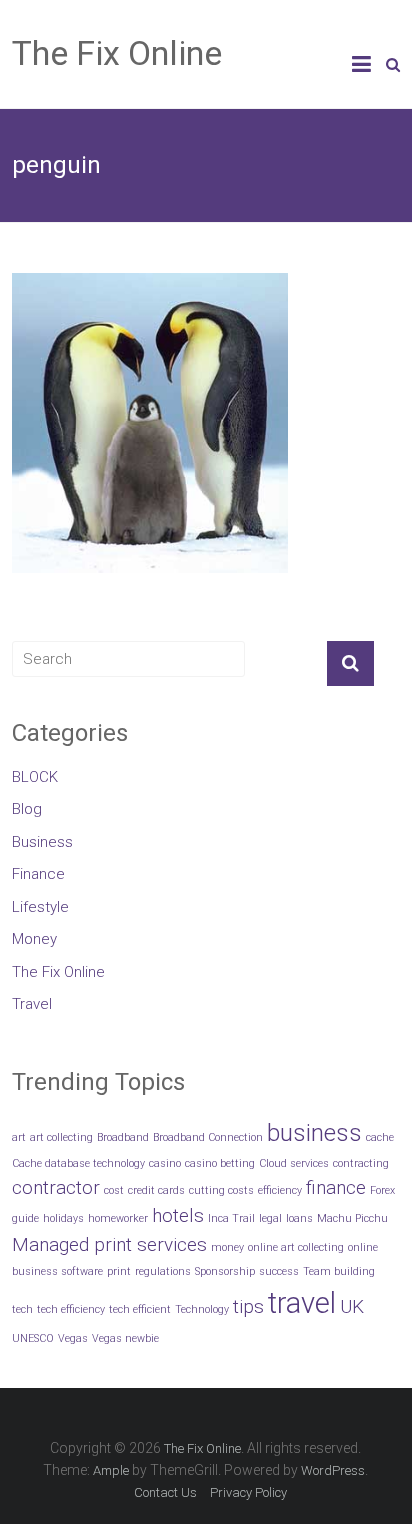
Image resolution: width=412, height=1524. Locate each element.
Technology (202, 1309)
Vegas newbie (125, 1338)
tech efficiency (71, 1309)
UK (352, 1306)
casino (165, 1163)
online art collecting (296, 1247)
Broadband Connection (208, 1137)
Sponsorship (225, 1271)
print (119, 1271)
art (19, 1137)
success (279, 1271)
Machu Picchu (352, 1218)
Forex (382, 1190)
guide (25, 1218)
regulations (163, 1271)
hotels (178, 1215)
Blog (27, 809)
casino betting (220, 1163)
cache (380, 1137)
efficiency (280, 1190)
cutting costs (221, 1190)
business (314, 1132)
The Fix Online (117, 53)
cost (114, 1190)
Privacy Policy (248, 1492)
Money (34, 939)
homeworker (118, 1218)
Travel (32, 1004)
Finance (38, 874)
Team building (339, 1271)
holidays (63, 1218)
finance (336, 1187)
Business (42, 842)
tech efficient (140, 1309)
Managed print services (109, 1244)
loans (299, 1218)
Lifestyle (40, 907)
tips (248, 1306)
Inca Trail (231, 1218)
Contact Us (165, 1492)
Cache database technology (78, 1163)
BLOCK (35, 777)
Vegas (73, 1338)
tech (22, 1309)
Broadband (123, 1137)
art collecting (61, 1137)
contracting (361, 1163)
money (227, 1247)
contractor (56, 1187)
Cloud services (294, 1163)
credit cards (156, 1190)
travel (302, 1303)
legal (270, 1218)
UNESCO (33, 1338)
